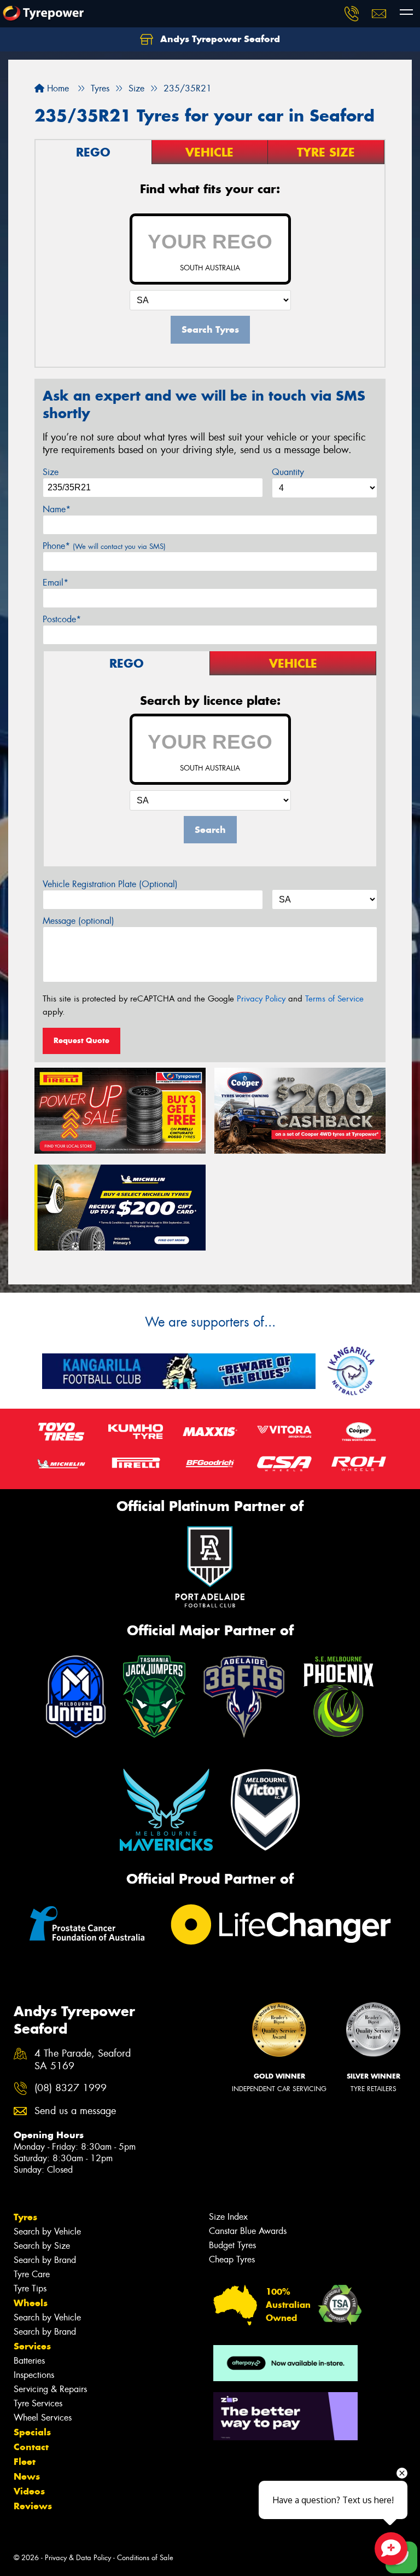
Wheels (31, 2303)
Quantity (288, 472)
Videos (29, 2491)
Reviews (33, 2506)
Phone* (104, 546)
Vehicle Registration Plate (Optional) (110, 884)
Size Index (228, 2217)
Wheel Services (43, 2418)
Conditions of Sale (145, 2558)
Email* (56, 583)
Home (57, 88)
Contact (31, 2447)
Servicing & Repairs (50, 2389)
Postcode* (62, 619)
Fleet (25, 2462)
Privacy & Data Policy (78, 2558)
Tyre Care (32, 2274)
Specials (32, 2432)
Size (51, 472)
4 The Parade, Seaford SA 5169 (83, 2060)
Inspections (34, 2375)
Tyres (25, 2217)
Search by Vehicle (47, 2231)
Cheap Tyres (232, 2259)
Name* (57, 509)
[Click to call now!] (352, 14)
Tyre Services (38, 2403)
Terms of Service (334, 999)
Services (32, 2346)
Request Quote (81, 1040)
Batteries (29, 2361)
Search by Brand (45, 2260)
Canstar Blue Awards (248, 2231)
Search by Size (42, 2246)
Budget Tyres (232, 2245)
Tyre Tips (30, 2288)
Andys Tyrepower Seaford (219, 39)
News (27, 2476)
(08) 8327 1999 (71, 2088)
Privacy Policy (261, 999)
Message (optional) (78, 921)
